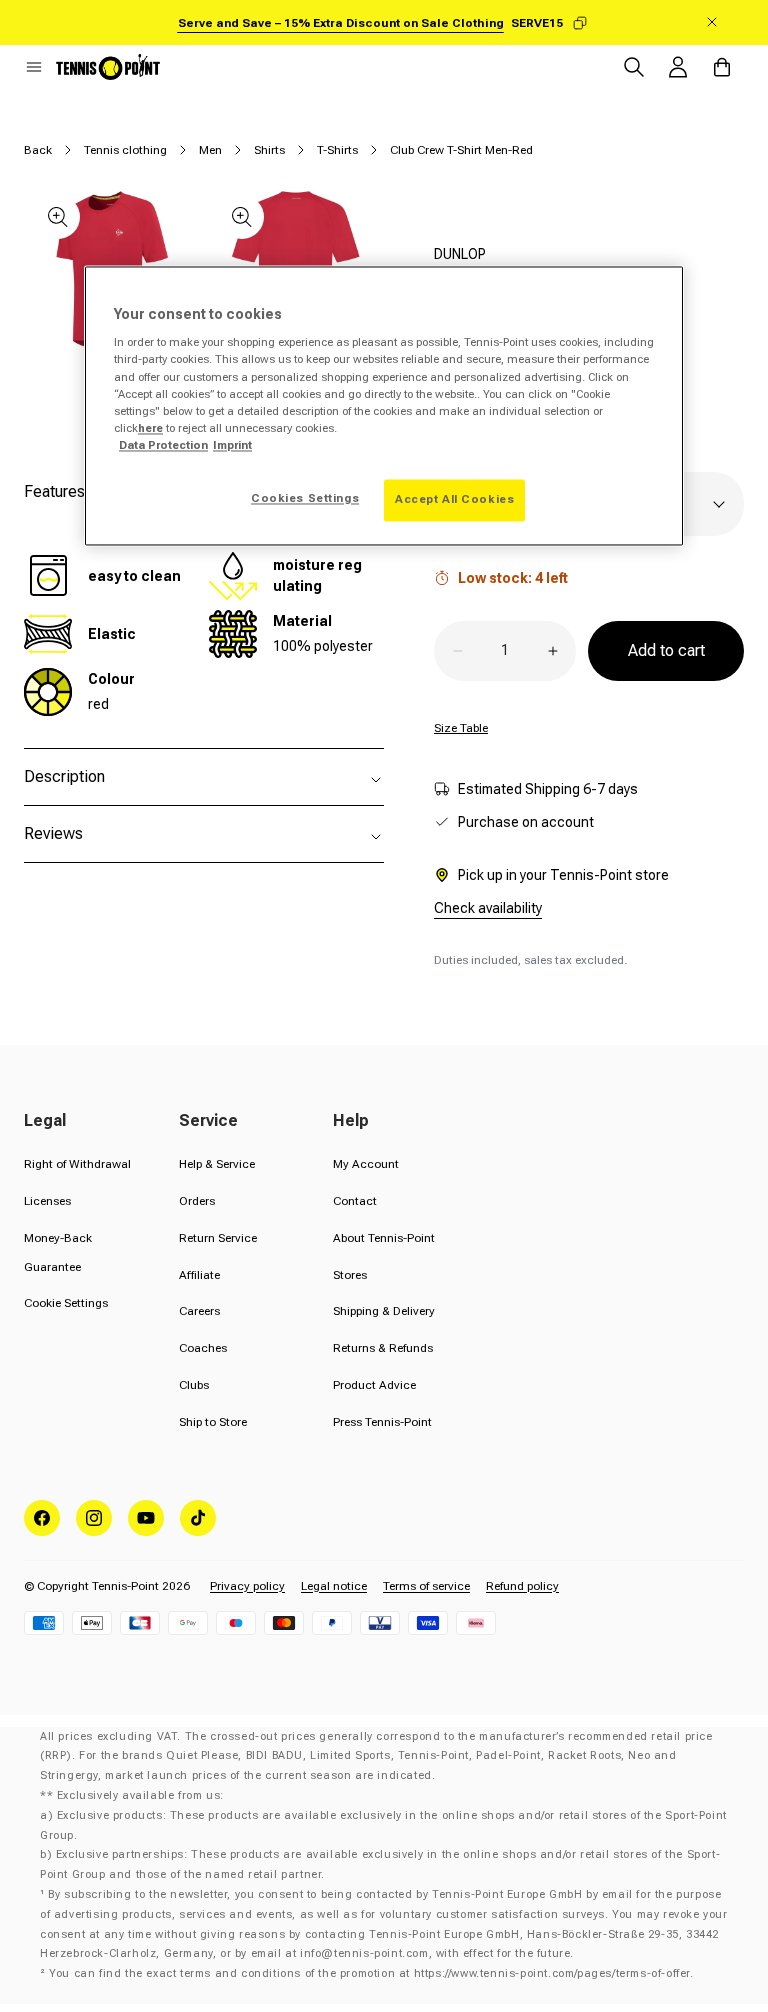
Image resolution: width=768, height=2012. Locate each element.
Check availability (488, 908)
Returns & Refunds (383, 1348)
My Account (366, 1164)
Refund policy (522, 1586)
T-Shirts (337, 150)
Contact (355, 1201)
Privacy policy (247, 1586)
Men (210, 150)
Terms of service (426, 1586)
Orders (197, 1201)
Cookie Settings (66, 1303)
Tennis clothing (125, 150)
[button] (34, 67)
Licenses (47, 1201)
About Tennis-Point (384, 1238)
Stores (350, 1275)
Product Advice (374, 1385)
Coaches (203, 1348)
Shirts (269, 150)
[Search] (634, 67)
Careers (199, 1311)
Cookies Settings (305, 498)
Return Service (218, 1238)
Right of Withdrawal (77, 1164)
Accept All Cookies (454, 499)
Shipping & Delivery (384, 1311)
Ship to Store (213, 1422)
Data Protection (163, 445)
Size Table (461, 728)
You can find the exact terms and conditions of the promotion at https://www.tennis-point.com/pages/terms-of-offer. (371, 1973)
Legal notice (334, 1586)
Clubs (194, 1385)
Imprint (232, 445)
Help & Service (217, 1164)
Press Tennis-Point (382, 1422)
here (150, 428)
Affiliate (199, 1275)
